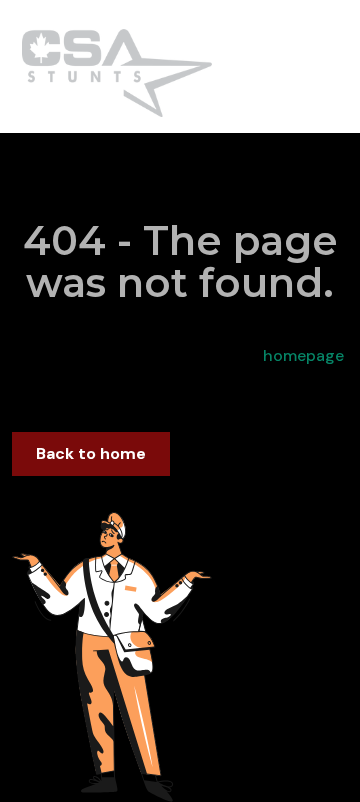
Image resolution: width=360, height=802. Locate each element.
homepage (301, 355)
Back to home (91, 453)
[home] (112, 66)
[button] (336, 66)
